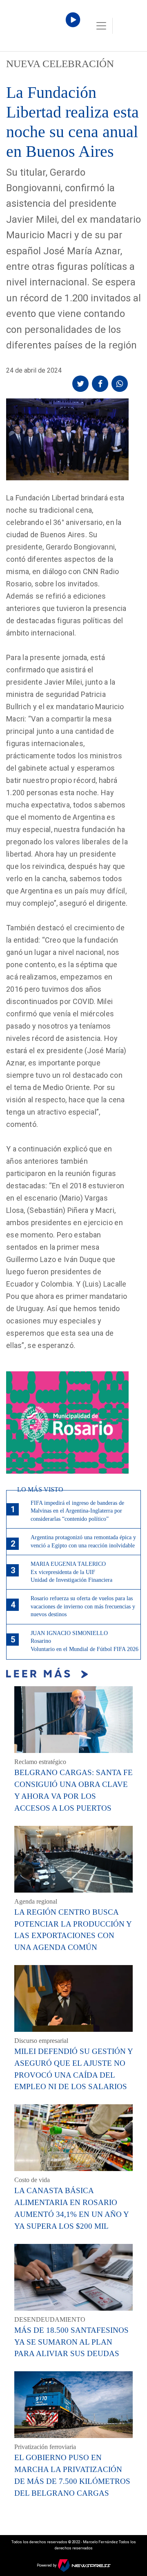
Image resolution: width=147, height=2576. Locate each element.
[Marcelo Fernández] (41, 28)
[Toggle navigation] (101, 26)
